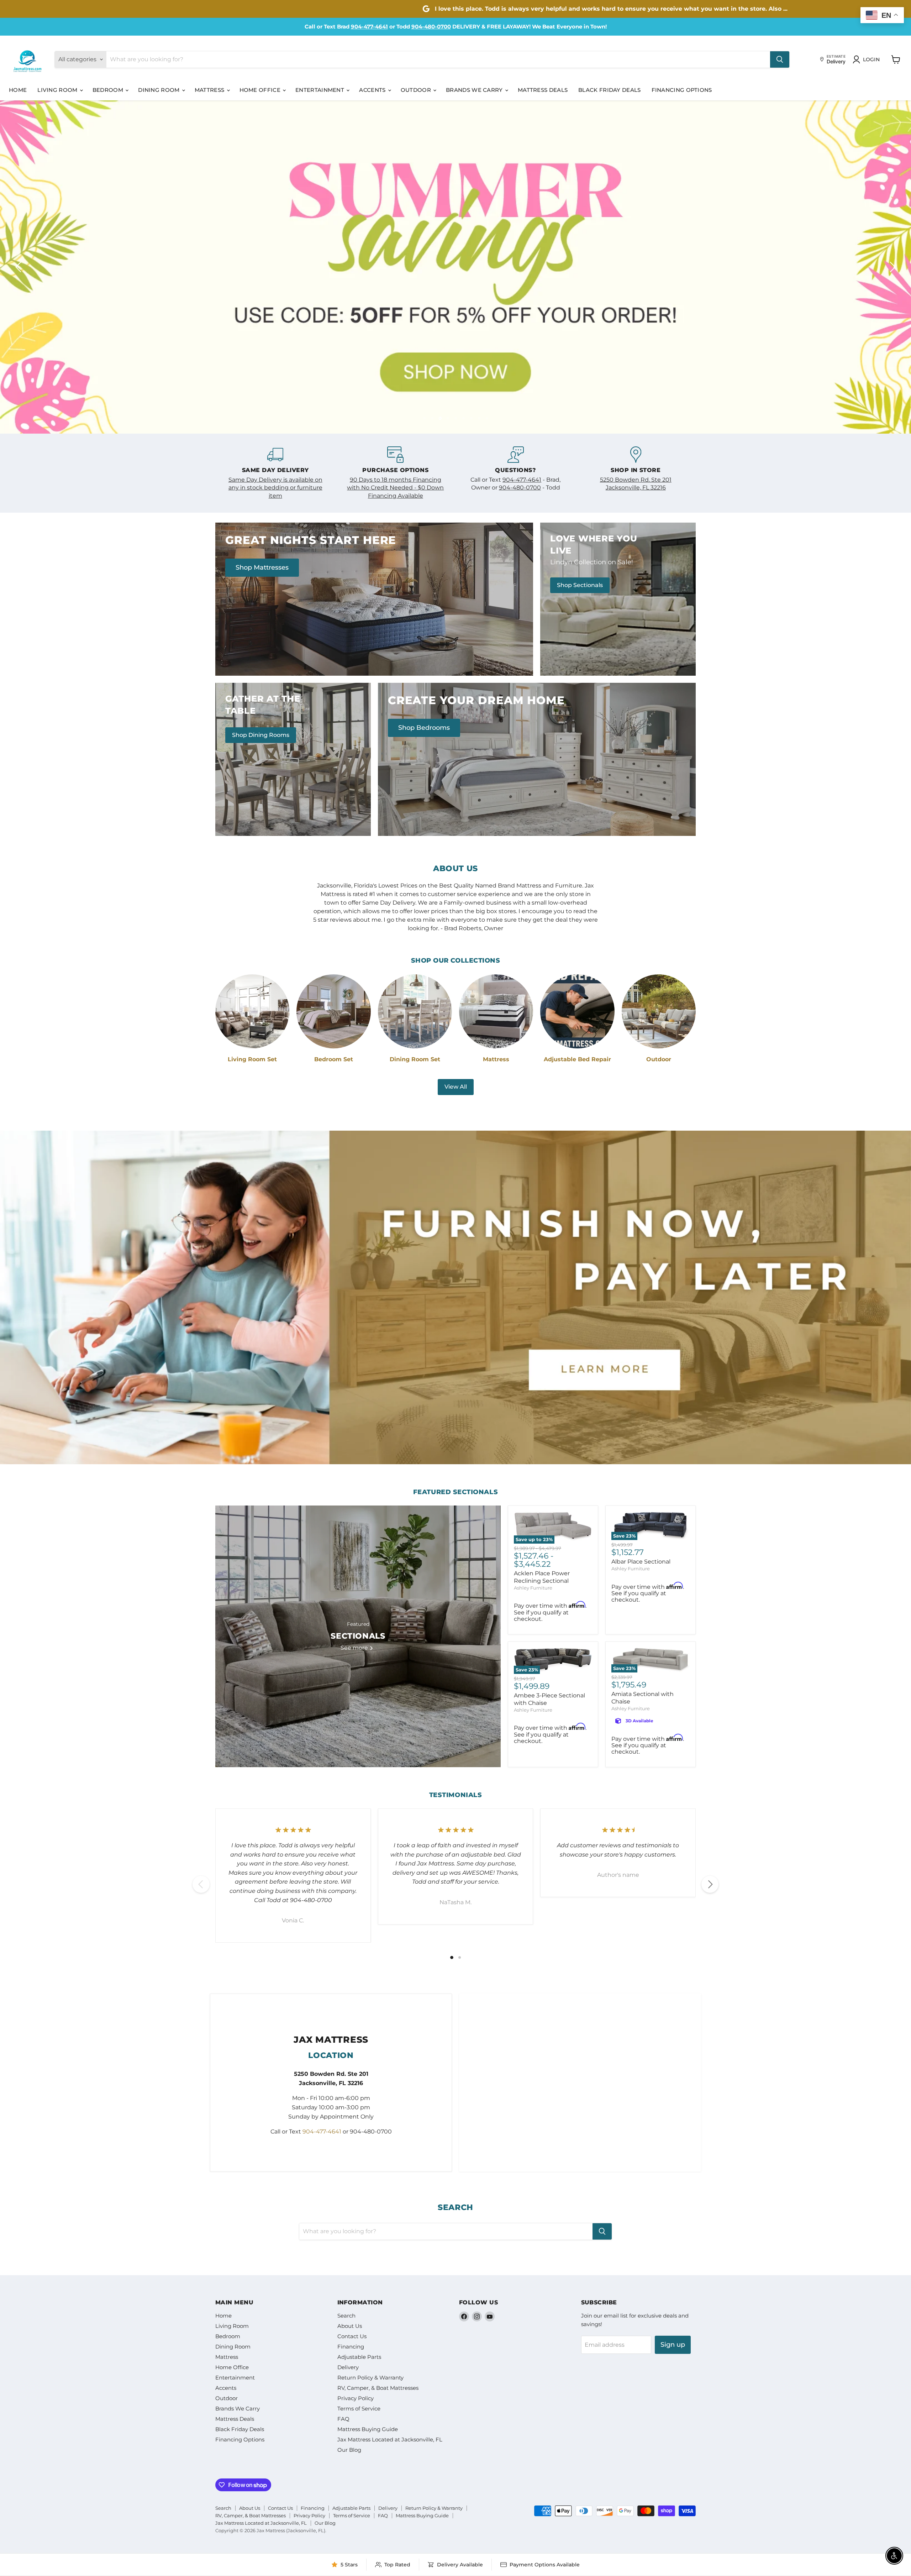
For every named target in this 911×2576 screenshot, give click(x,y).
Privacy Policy (356, 2397)
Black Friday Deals (609, 90)
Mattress (210, 90)
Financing (351, 2345)
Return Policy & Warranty (370, 2376)
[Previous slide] (20, 266)
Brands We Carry (475, 90)
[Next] (710, 1883)
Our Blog (349, 2449)
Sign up (673, 2344)
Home (18, 90)
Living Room (58, 90)
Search (346, 2315)
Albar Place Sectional (641, 1561)
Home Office (261, 90)
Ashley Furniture (533, 1587)
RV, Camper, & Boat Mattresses (378, 2387)
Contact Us (352, 2335)
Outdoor (417, 90)
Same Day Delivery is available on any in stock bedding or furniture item (275, 486)
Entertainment (320, 90)
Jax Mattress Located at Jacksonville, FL (390, 2438)
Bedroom (109, 90)
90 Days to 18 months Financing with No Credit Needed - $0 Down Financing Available (395, 486)
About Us (350, 2325)
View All (456, 1086)
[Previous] (201, 1883)
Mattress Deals (543, 90)
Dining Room (160, 90)
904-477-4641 (369, 27)
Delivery (348, 2366)
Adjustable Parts (359, 2356)
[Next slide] (891, 266)
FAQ (343, 2418)
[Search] (780, 59)
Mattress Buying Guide (368, 2428)
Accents (373, 90)
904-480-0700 (431, 27)
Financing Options (682, 90)
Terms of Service (359, 2407)
